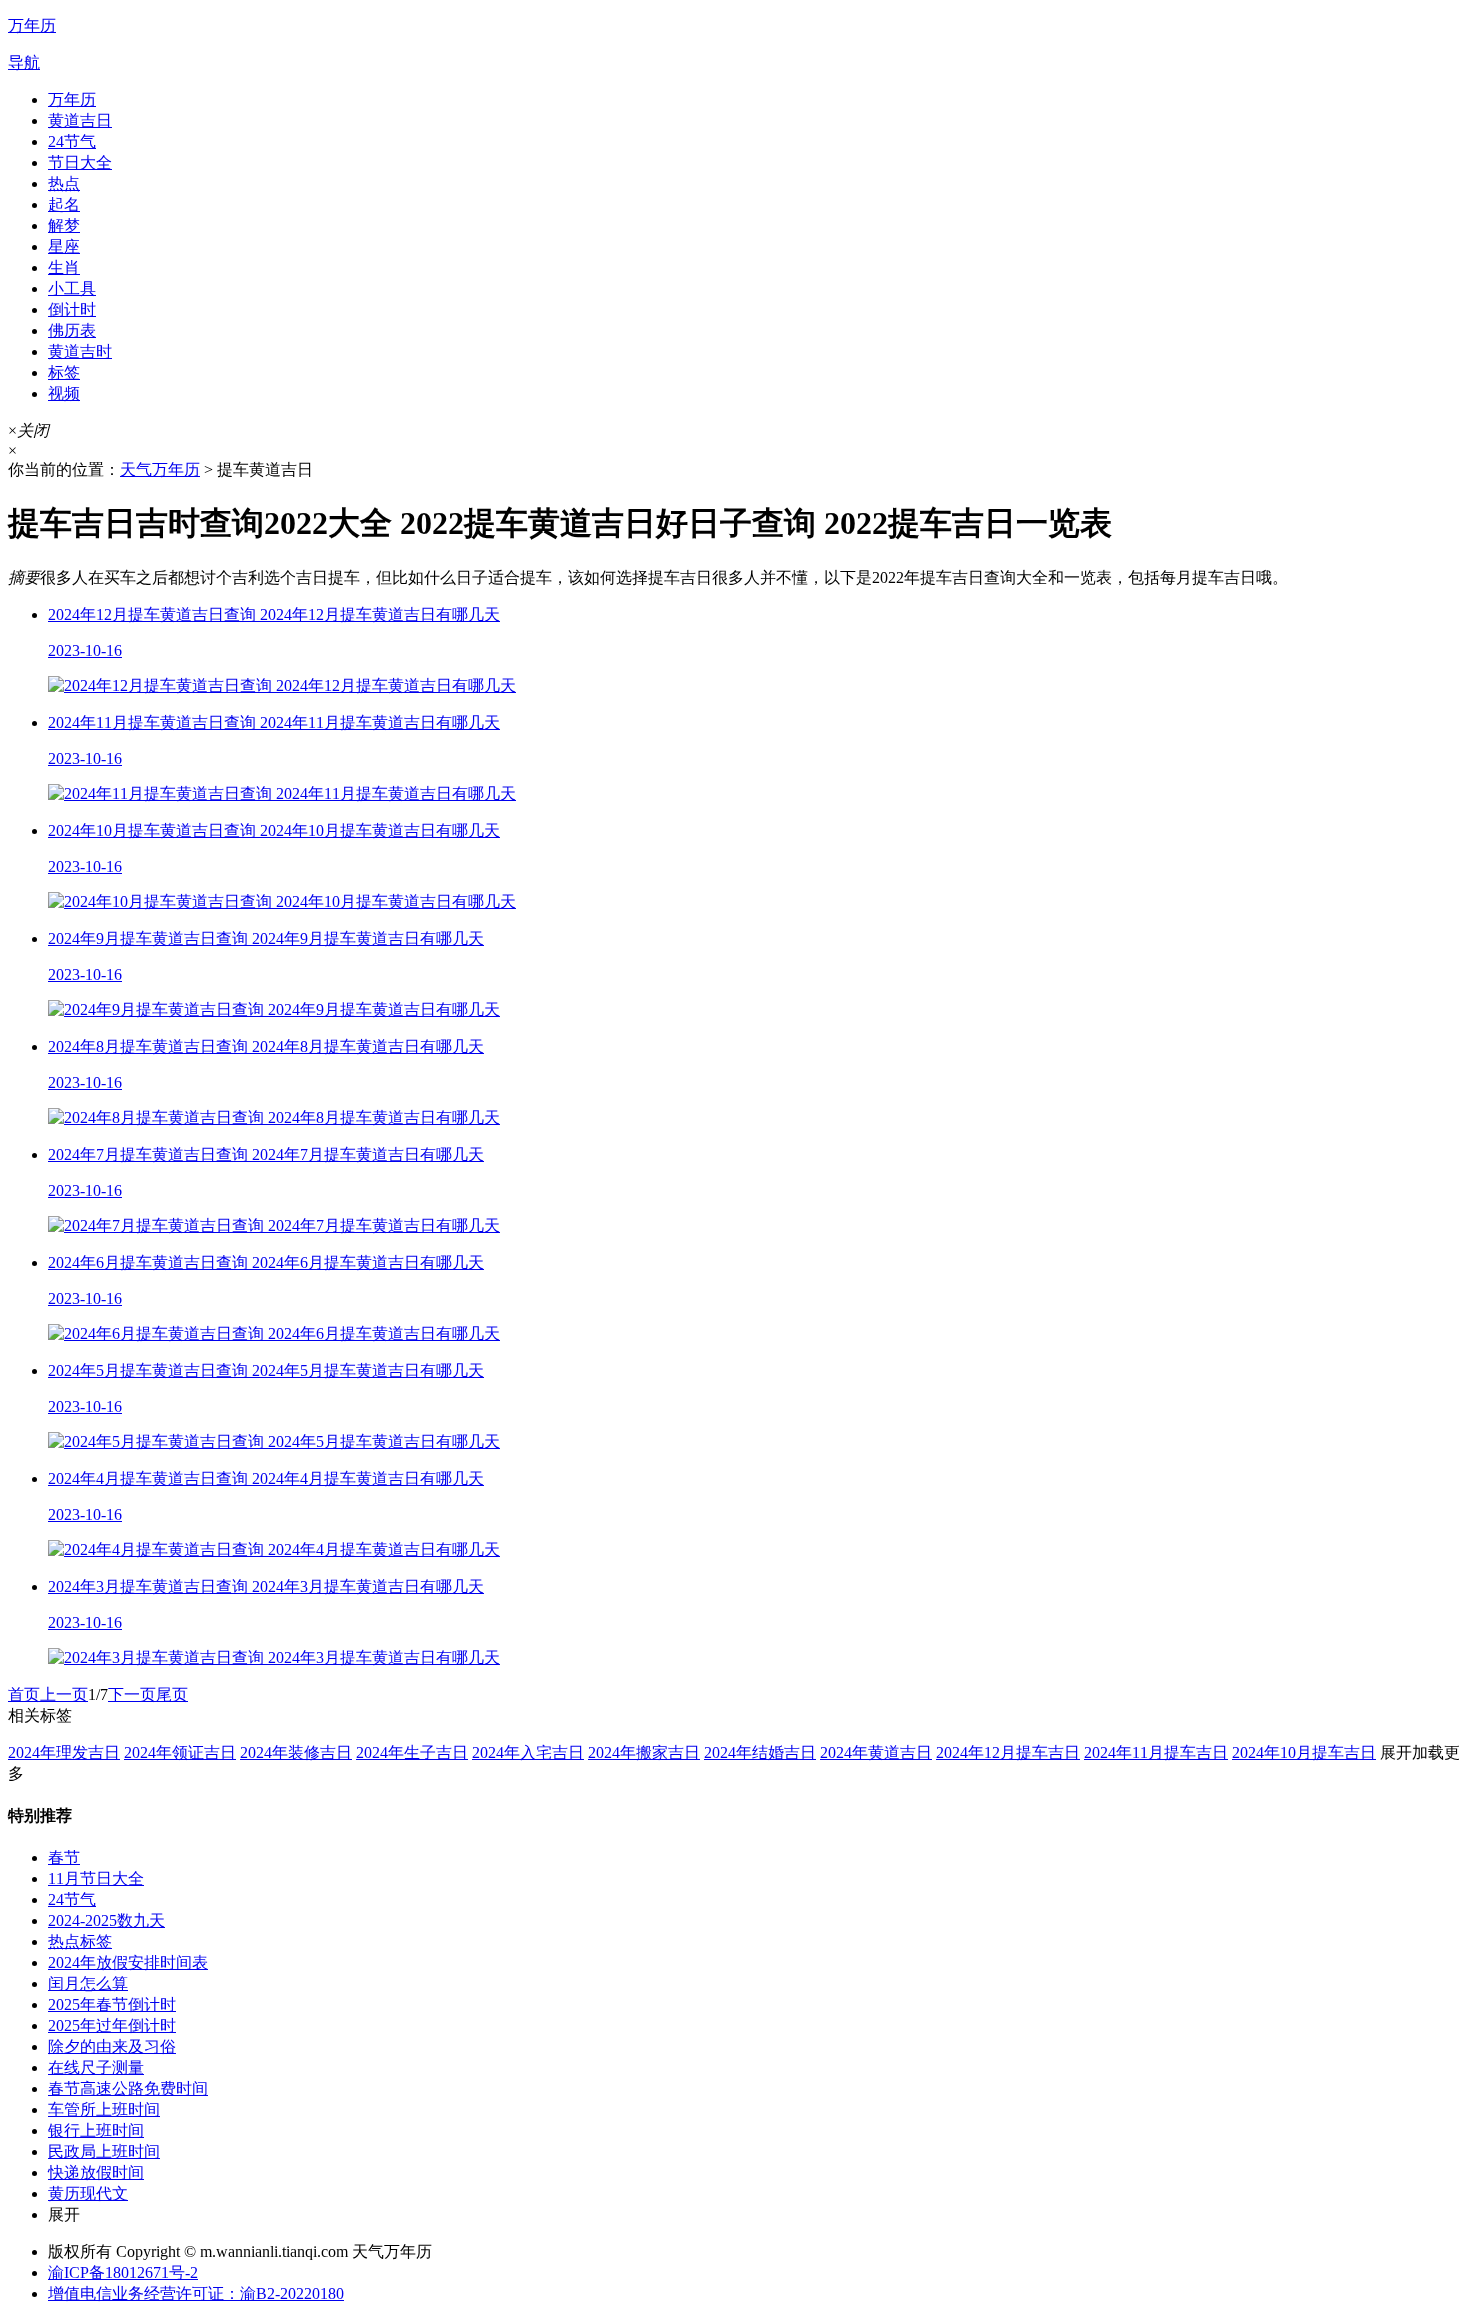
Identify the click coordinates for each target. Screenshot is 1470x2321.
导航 (24, 62)
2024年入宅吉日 (528, 1752)
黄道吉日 (80, 120)
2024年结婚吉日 (760, 1752)
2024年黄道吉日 (876, 1752)
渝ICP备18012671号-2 (123, 2272)
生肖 (64, 267)
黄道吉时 (80, 351)
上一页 (64, 1694)
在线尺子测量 (96, 2067)
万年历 (72, 99)
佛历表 (72, 330)
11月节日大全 (96, 1878)
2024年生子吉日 (412, 1752)
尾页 (172, 1694)
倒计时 (72, 309)
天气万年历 (160, 469)
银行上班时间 (96, 2130)
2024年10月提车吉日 (1304, 1752)
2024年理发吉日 (64, 1752)
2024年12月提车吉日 (1008, 1752)
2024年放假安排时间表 (128, 1962)
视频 (64, 393)
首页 (24, 1694)
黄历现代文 (88, 2193)
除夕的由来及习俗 (112, 2046)
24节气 (72, 141)
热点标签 (80, 1941)
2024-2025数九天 (106, 1920)
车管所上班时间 (104, 2109)
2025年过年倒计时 (112, 2025)
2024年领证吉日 (180, 1752)
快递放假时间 (96, 2172)
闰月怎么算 (88, 1983)
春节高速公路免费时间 (128, 2088)
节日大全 (80, 162)
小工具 (72, 288)
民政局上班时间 (104, 2151)
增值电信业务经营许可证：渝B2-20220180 (196, 2293)
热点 (64, 183)
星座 (64, 246)
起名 (64, 204)
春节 (64, 1857)
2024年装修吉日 (296, 1752)
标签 (64, 372)
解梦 (64, 225)
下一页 (132, 1694)
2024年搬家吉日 (644, 1752)
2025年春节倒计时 (112, 2004)
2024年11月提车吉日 (1156, 1752)
